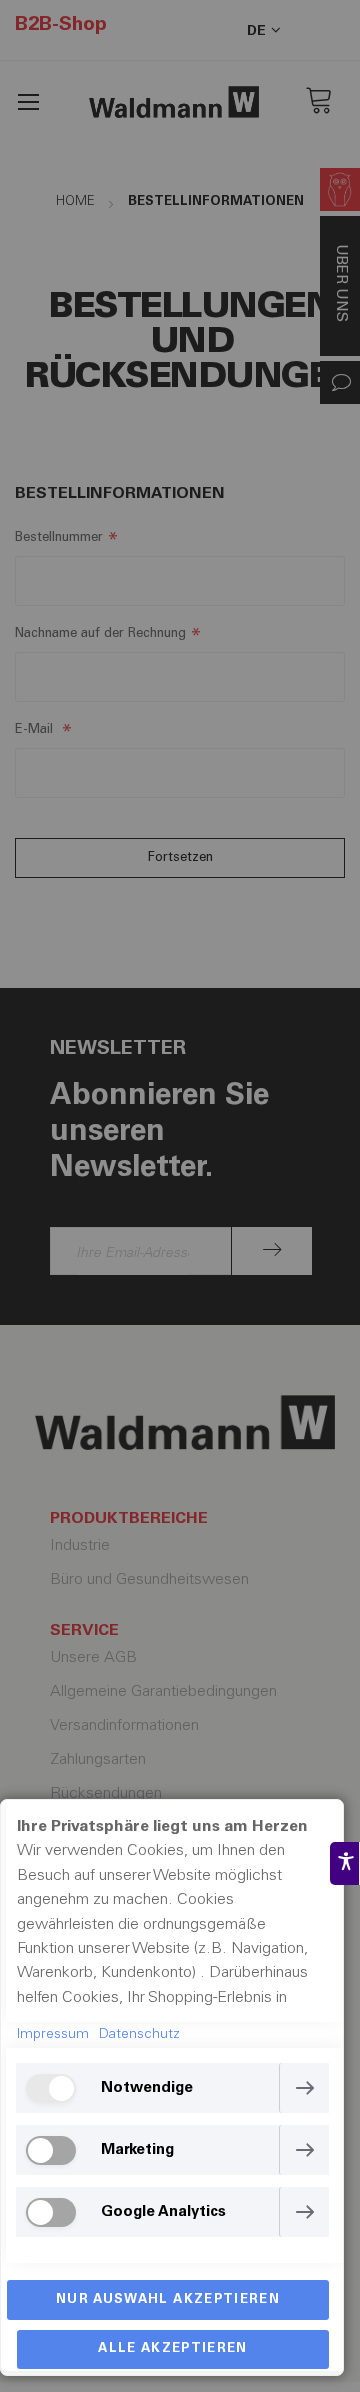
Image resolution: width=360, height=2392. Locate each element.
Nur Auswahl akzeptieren (168, 2300)
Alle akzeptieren (173, 2349)
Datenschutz (139, 2035)
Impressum (53, 2035)
